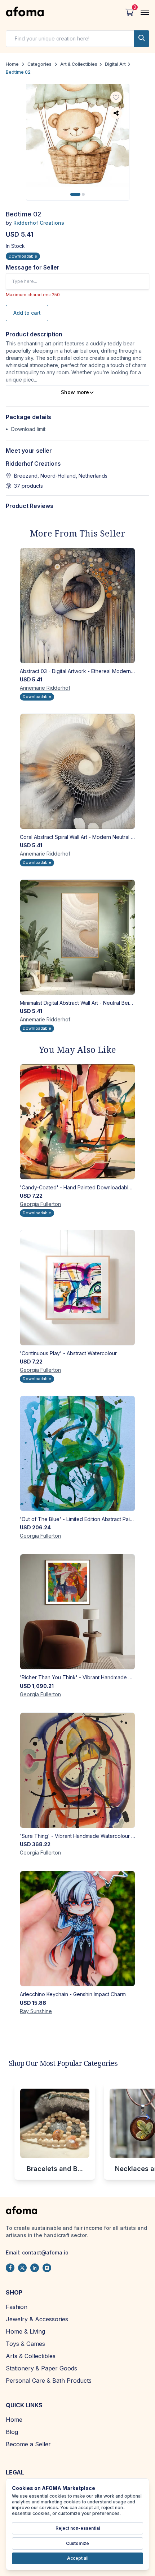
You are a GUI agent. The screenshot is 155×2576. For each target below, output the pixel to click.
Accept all (78, 2558)
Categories (39, 64)
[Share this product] (116, 113)
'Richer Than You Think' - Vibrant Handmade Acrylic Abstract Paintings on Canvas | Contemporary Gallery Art (77, 1677)
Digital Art (115, 64)
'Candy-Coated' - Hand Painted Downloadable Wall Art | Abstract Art (77, 1187)
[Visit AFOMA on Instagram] (47, 2268)
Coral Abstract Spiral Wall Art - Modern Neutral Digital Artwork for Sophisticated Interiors (77, 837)
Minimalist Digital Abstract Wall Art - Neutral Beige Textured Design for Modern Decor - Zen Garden (77, 1003)
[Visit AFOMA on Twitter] (22, 2268)
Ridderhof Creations (39, 223)
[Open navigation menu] (145, 12)
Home (12, 64)
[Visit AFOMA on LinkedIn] (35, 2268)
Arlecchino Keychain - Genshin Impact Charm (73, 1994)
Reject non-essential (78, 2528)
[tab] (75, 194)
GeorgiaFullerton (40, 1204)
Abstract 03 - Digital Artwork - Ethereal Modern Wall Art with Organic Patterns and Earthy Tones (77, 671)
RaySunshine (36, 2011)
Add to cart (27, 313)
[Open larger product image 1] (78, 136)
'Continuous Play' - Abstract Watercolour (68, 1353)
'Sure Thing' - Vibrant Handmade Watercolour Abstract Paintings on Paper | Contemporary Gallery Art (77, 1836)
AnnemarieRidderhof (45, 688)
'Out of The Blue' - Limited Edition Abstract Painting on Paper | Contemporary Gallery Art (77, 1519)
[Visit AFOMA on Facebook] (10, 2268)
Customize (77, 2543)
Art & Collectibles (79, 64)
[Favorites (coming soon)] (116, 98)
